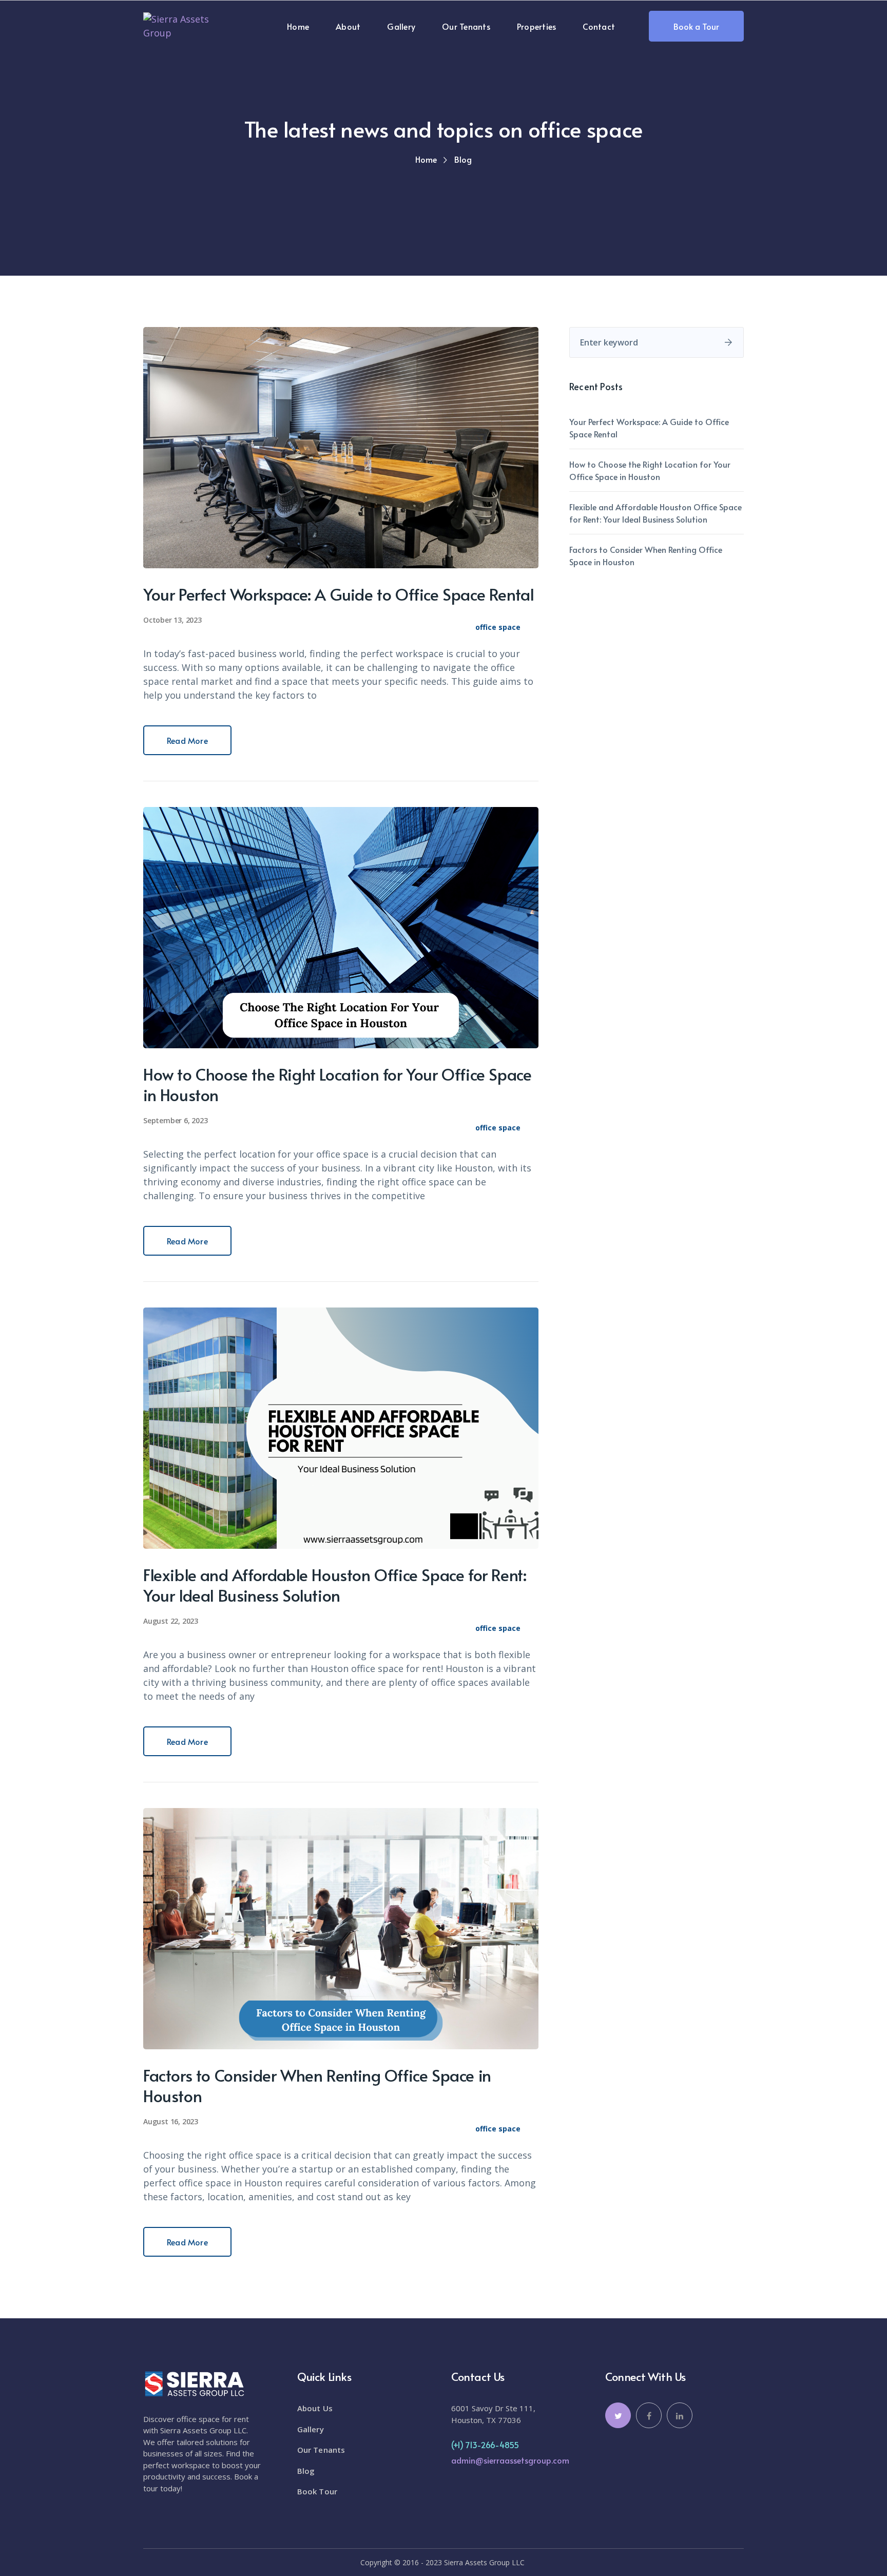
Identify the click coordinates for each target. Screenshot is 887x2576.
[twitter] (618, 2415)
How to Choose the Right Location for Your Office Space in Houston (337, 1084)
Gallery (311, 2429)
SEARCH (728, 342)
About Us (315, 2408)
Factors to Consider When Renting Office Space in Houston (317, 2085)
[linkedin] (680, 2415)
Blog (306, 2471)
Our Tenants (321, 2450)
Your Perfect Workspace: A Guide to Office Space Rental (339, 594)
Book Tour (317, 2491)
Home (426, 159)
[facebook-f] (649, 2415)
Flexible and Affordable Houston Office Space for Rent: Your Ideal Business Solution (335, 1585)
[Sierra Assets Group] (189, 25)
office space (498, 627)
